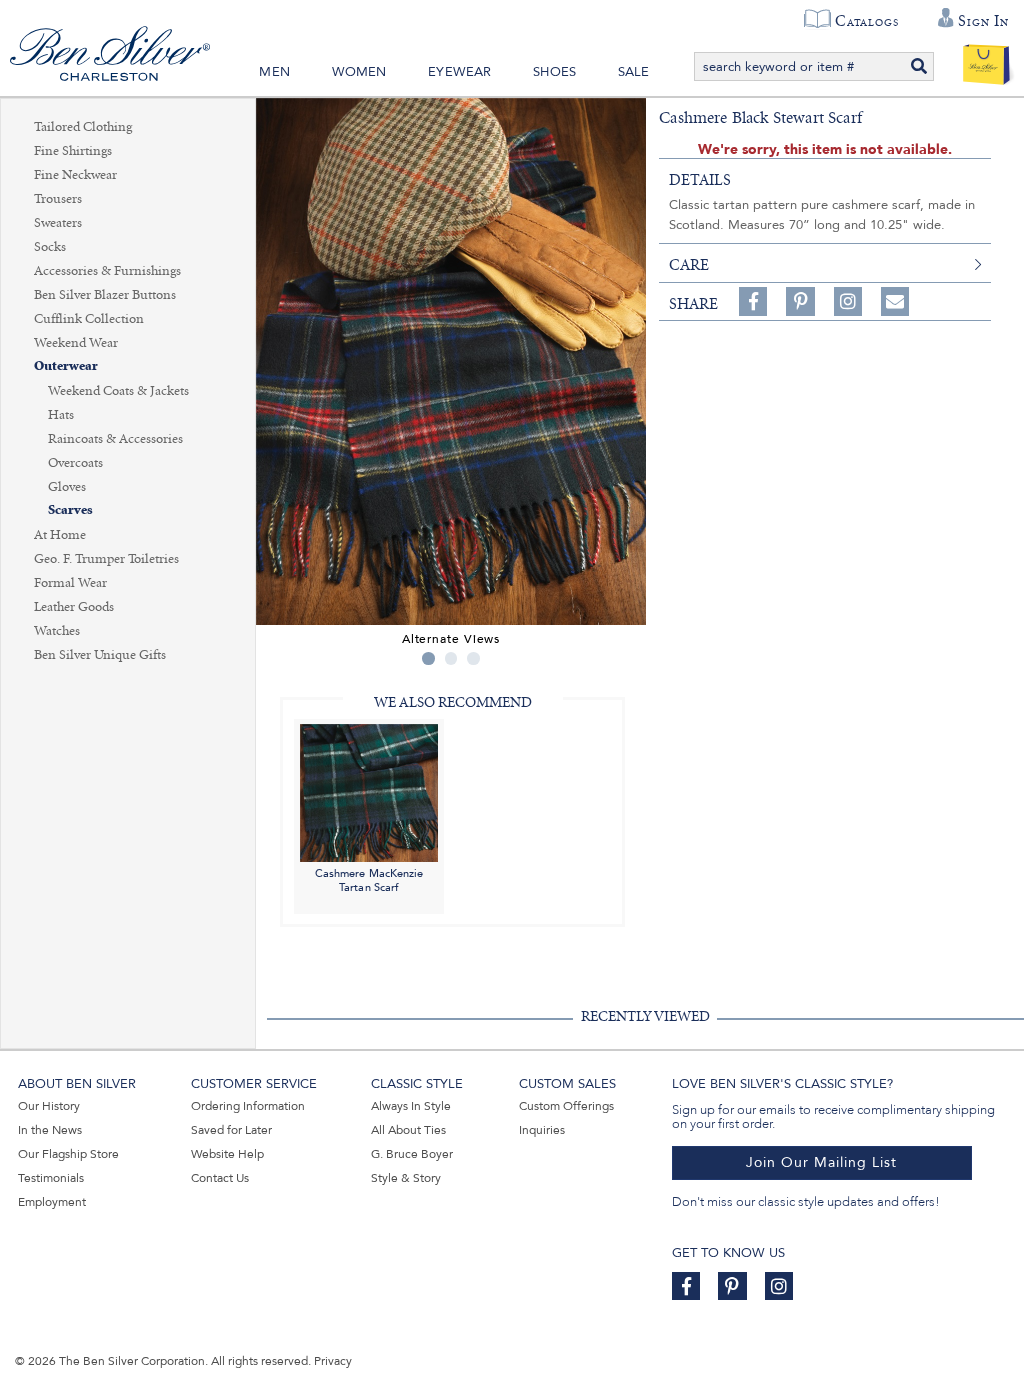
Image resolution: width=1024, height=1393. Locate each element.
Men (274, 72)
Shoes (554, 72)
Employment (52, 1202)
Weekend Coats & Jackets (118, 391)
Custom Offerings (566, 1106)
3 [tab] (473, 658)
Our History (49, 1106)
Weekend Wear (76, 343)
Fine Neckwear (75, 175)
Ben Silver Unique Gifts (100, 655)
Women (359, 72)
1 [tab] (428, 658)
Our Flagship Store (68, 1154)
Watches (57, 631)
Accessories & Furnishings (107, 271)
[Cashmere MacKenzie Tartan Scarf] (369, 791)
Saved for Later (231, 1130)
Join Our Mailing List (821, 1162)
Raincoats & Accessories (115, 439)
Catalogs (866, 21)
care (689, 265)
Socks (50, 247)
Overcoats (75, 463)
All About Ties (408, 1130)
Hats (61, 415)
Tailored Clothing (83, 127)
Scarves (70, 510)
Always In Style (411, 1106)
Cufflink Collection (89, 319)
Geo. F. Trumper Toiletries (106, 559)
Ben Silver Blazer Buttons (105, 295)
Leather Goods (74, 607)
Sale (634, 72)
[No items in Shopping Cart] (986, 60)
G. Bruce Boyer (412, 1154)
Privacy (333, 1361)
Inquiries (542, 1130)
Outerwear (66, 366)
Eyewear (459, 72)
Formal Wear (70, 583)
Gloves (67, 487)
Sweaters (58, 223)
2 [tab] (451, 658)
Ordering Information (248, 1106)
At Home (60, 535)
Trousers (58, 199)
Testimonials (51, 1178)
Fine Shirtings (73, 151)
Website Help (227, 1154)
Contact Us (220, 1178)
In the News (50, 1130)
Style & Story (406, 1178)
